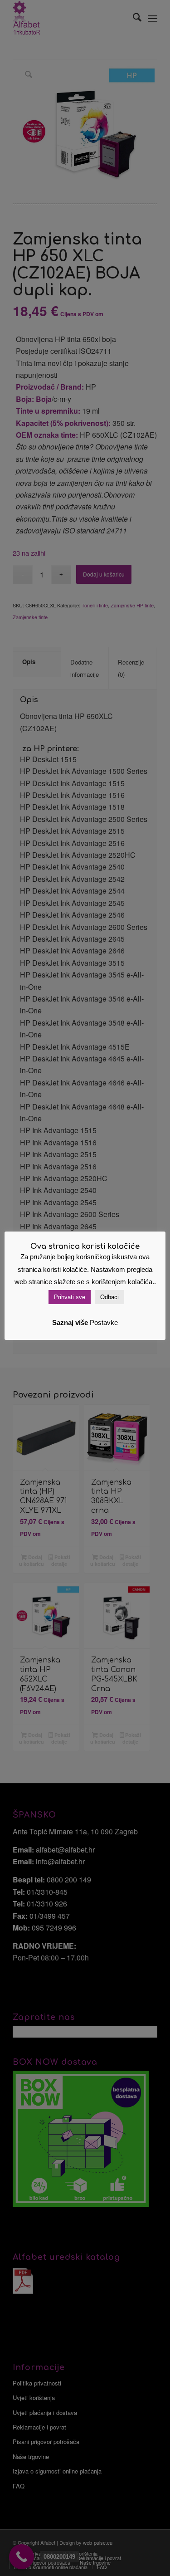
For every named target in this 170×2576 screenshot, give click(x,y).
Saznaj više (70, 1322)
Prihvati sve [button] (70, 1297)
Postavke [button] (104, 1322)
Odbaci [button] (109, 1297)
